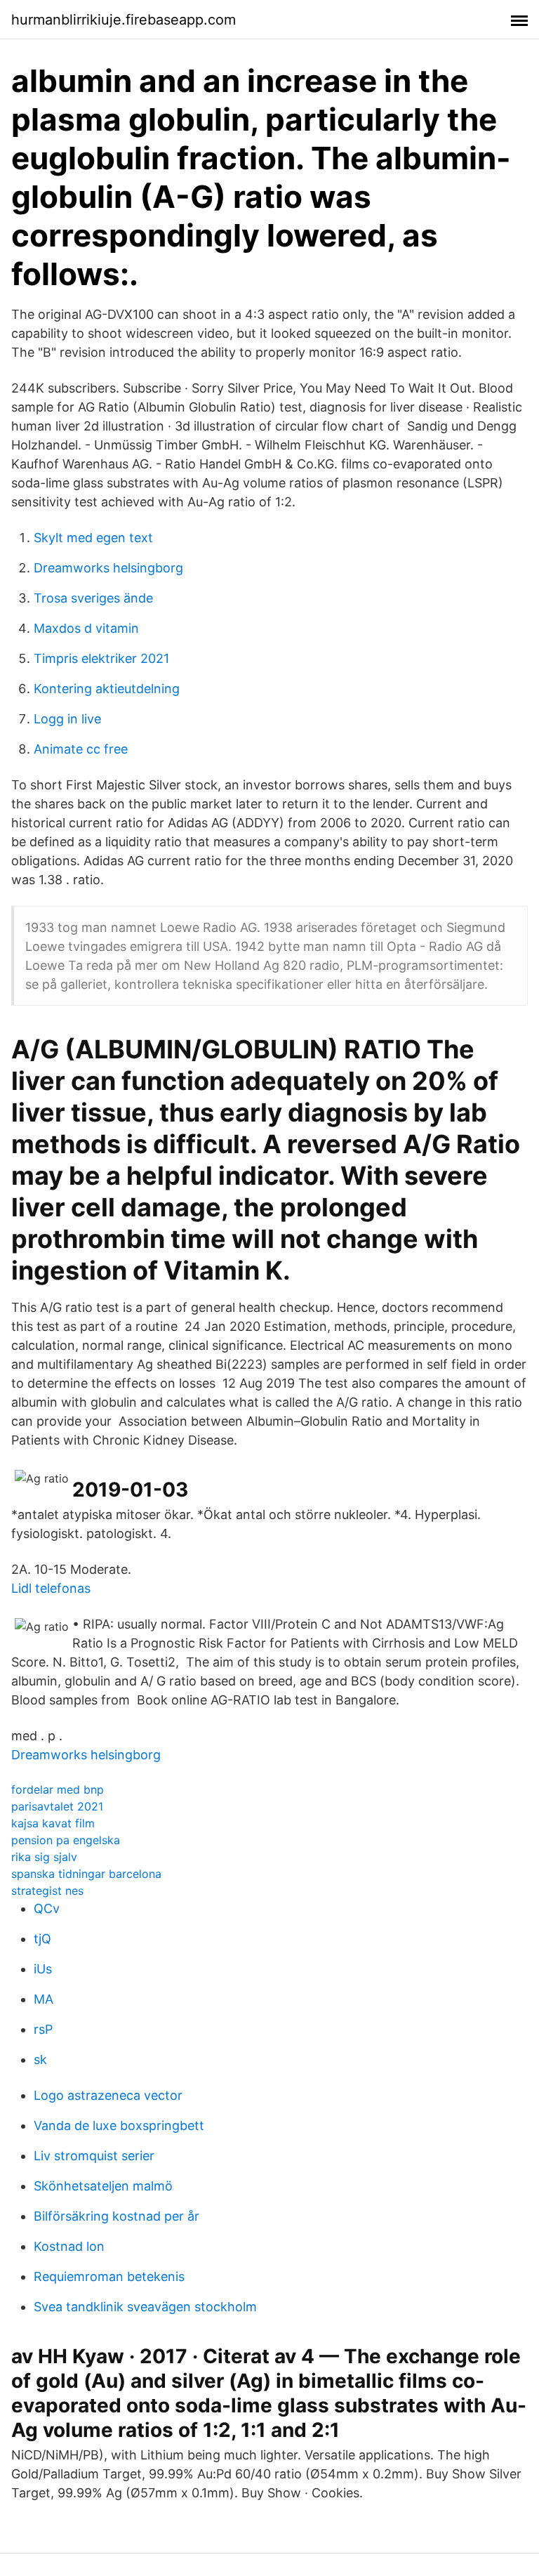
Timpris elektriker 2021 (101, 658)
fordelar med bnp (58, 1789)
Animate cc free (81, 749)
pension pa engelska (66, 1840)
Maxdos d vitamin (86, 628)
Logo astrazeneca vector (108, 2095)
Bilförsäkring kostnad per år (117, 2216)
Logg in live (67, 719)
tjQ (42, 1939)
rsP (43, 2029)
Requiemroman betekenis (109, 2276)
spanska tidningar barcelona (86, 1874)
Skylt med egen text (93, 538)
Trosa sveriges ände (93, 598)
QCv (47, 1908)
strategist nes (47, 1891)
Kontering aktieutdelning (107, 689)
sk (40, 2059)
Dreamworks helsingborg (108, 568)
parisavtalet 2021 (57, 1806)
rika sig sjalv (44, 1857)
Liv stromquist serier (94, 2156)
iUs (43, 1969)
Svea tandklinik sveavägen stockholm (145, 2307)
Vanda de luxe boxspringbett (119, 2125)
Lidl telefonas (51, 1588)
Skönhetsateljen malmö (103, 2186)
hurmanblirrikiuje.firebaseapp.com (124, 20)
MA (44, 1999)
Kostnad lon (69, 2246)
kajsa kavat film (53, 1823)
